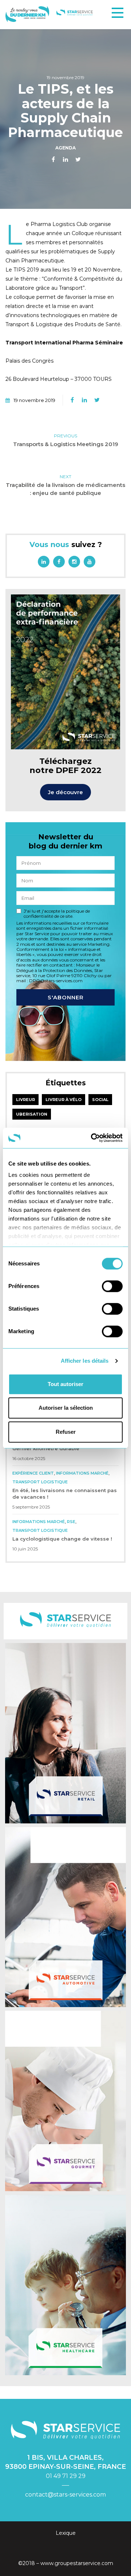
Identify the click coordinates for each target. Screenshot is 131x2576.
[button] (118, 13)
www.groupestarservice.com (77, 2563)
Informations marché (82, 1473)
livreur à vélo (63, 1100)
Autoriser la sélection (66, 1408)
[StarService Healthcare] (65, 2285)
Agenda (65, 148)
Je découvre (65, 792)
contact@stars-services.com (65, 2495)
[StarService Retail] (65, 1733)
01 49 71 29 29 (66, 2476)
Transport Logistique (40, 1482)
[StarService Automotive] (65, 1917)
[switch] (112, 1286)
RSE (71, 1522)
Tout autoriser (65, 1384)
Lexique (66, 2533)
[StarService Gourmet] (65, 2101)
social (100, 1100)
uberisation (32, 1114)
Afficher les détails (85, 1361)
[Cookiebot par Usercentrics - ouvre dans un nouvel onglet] (92, 1138)
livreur (25, 1100)
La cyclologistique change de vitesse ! (62, 1539)
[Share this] (53, 160)
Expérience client (33, 1473)
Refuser (66, 1432)
